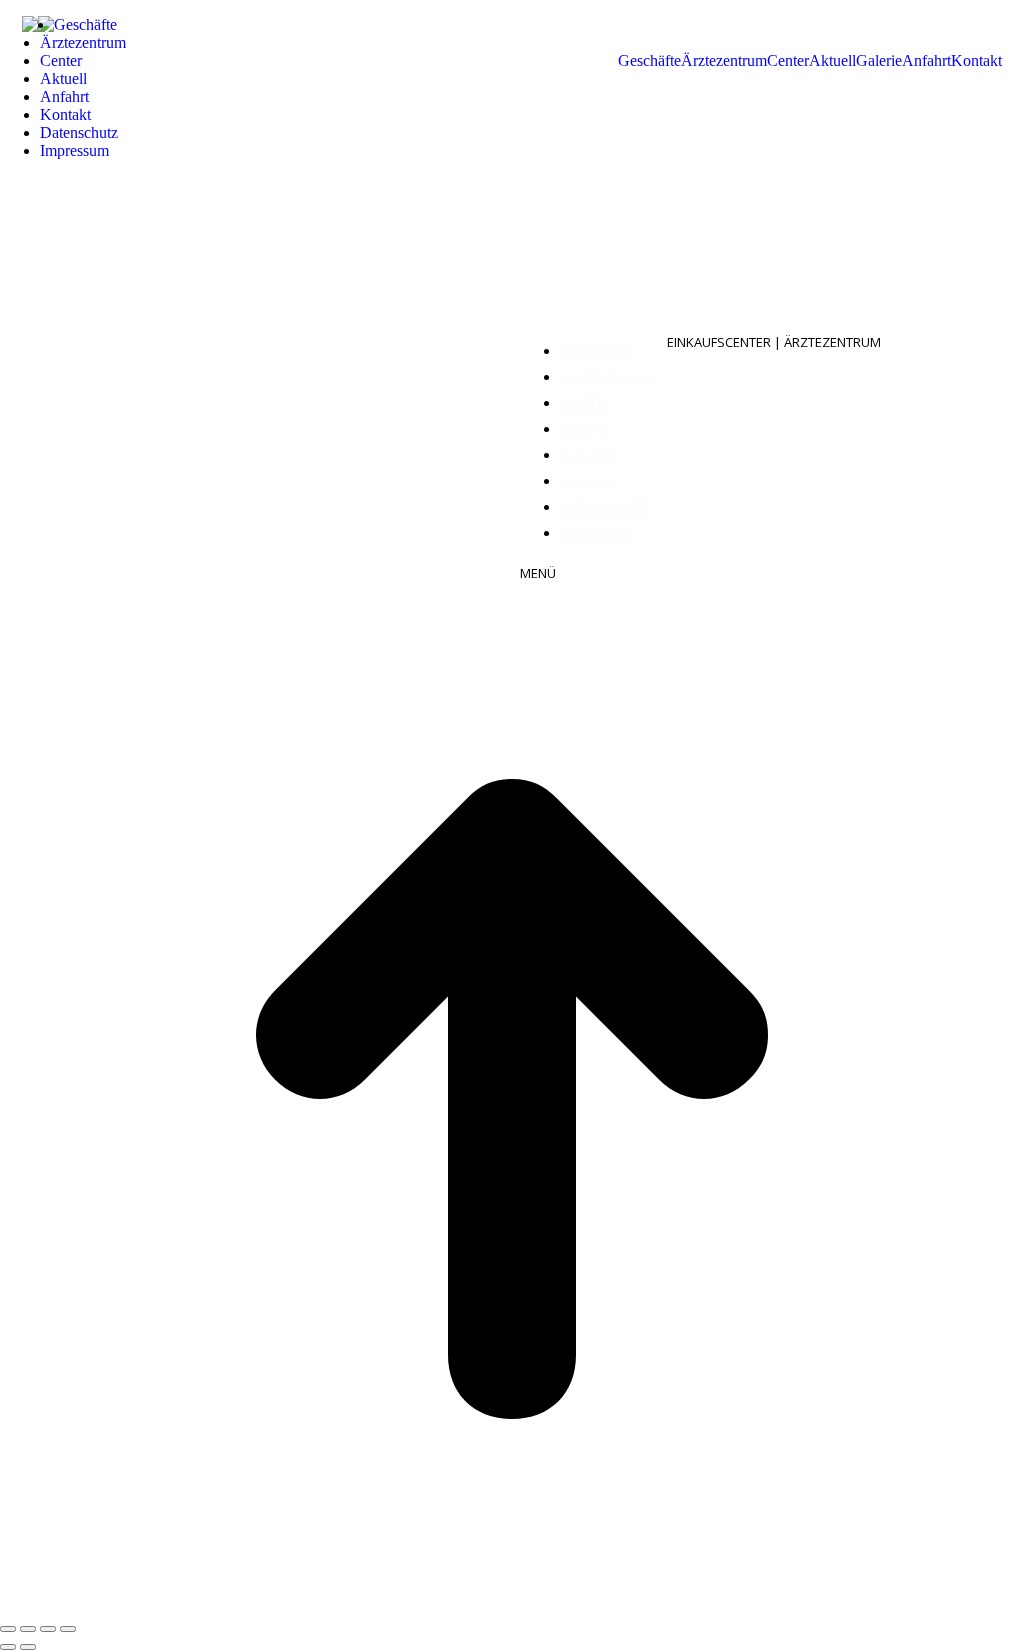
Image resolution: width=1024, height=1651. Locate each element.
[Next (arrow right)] (28, 1647)
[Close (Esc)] (8, 1629)
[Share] (28, 1629)
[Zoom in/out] (68, 1629)
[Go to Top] (512, 1605)
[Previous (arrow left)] (8, 1647)
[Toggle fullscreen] (48, 1629)
